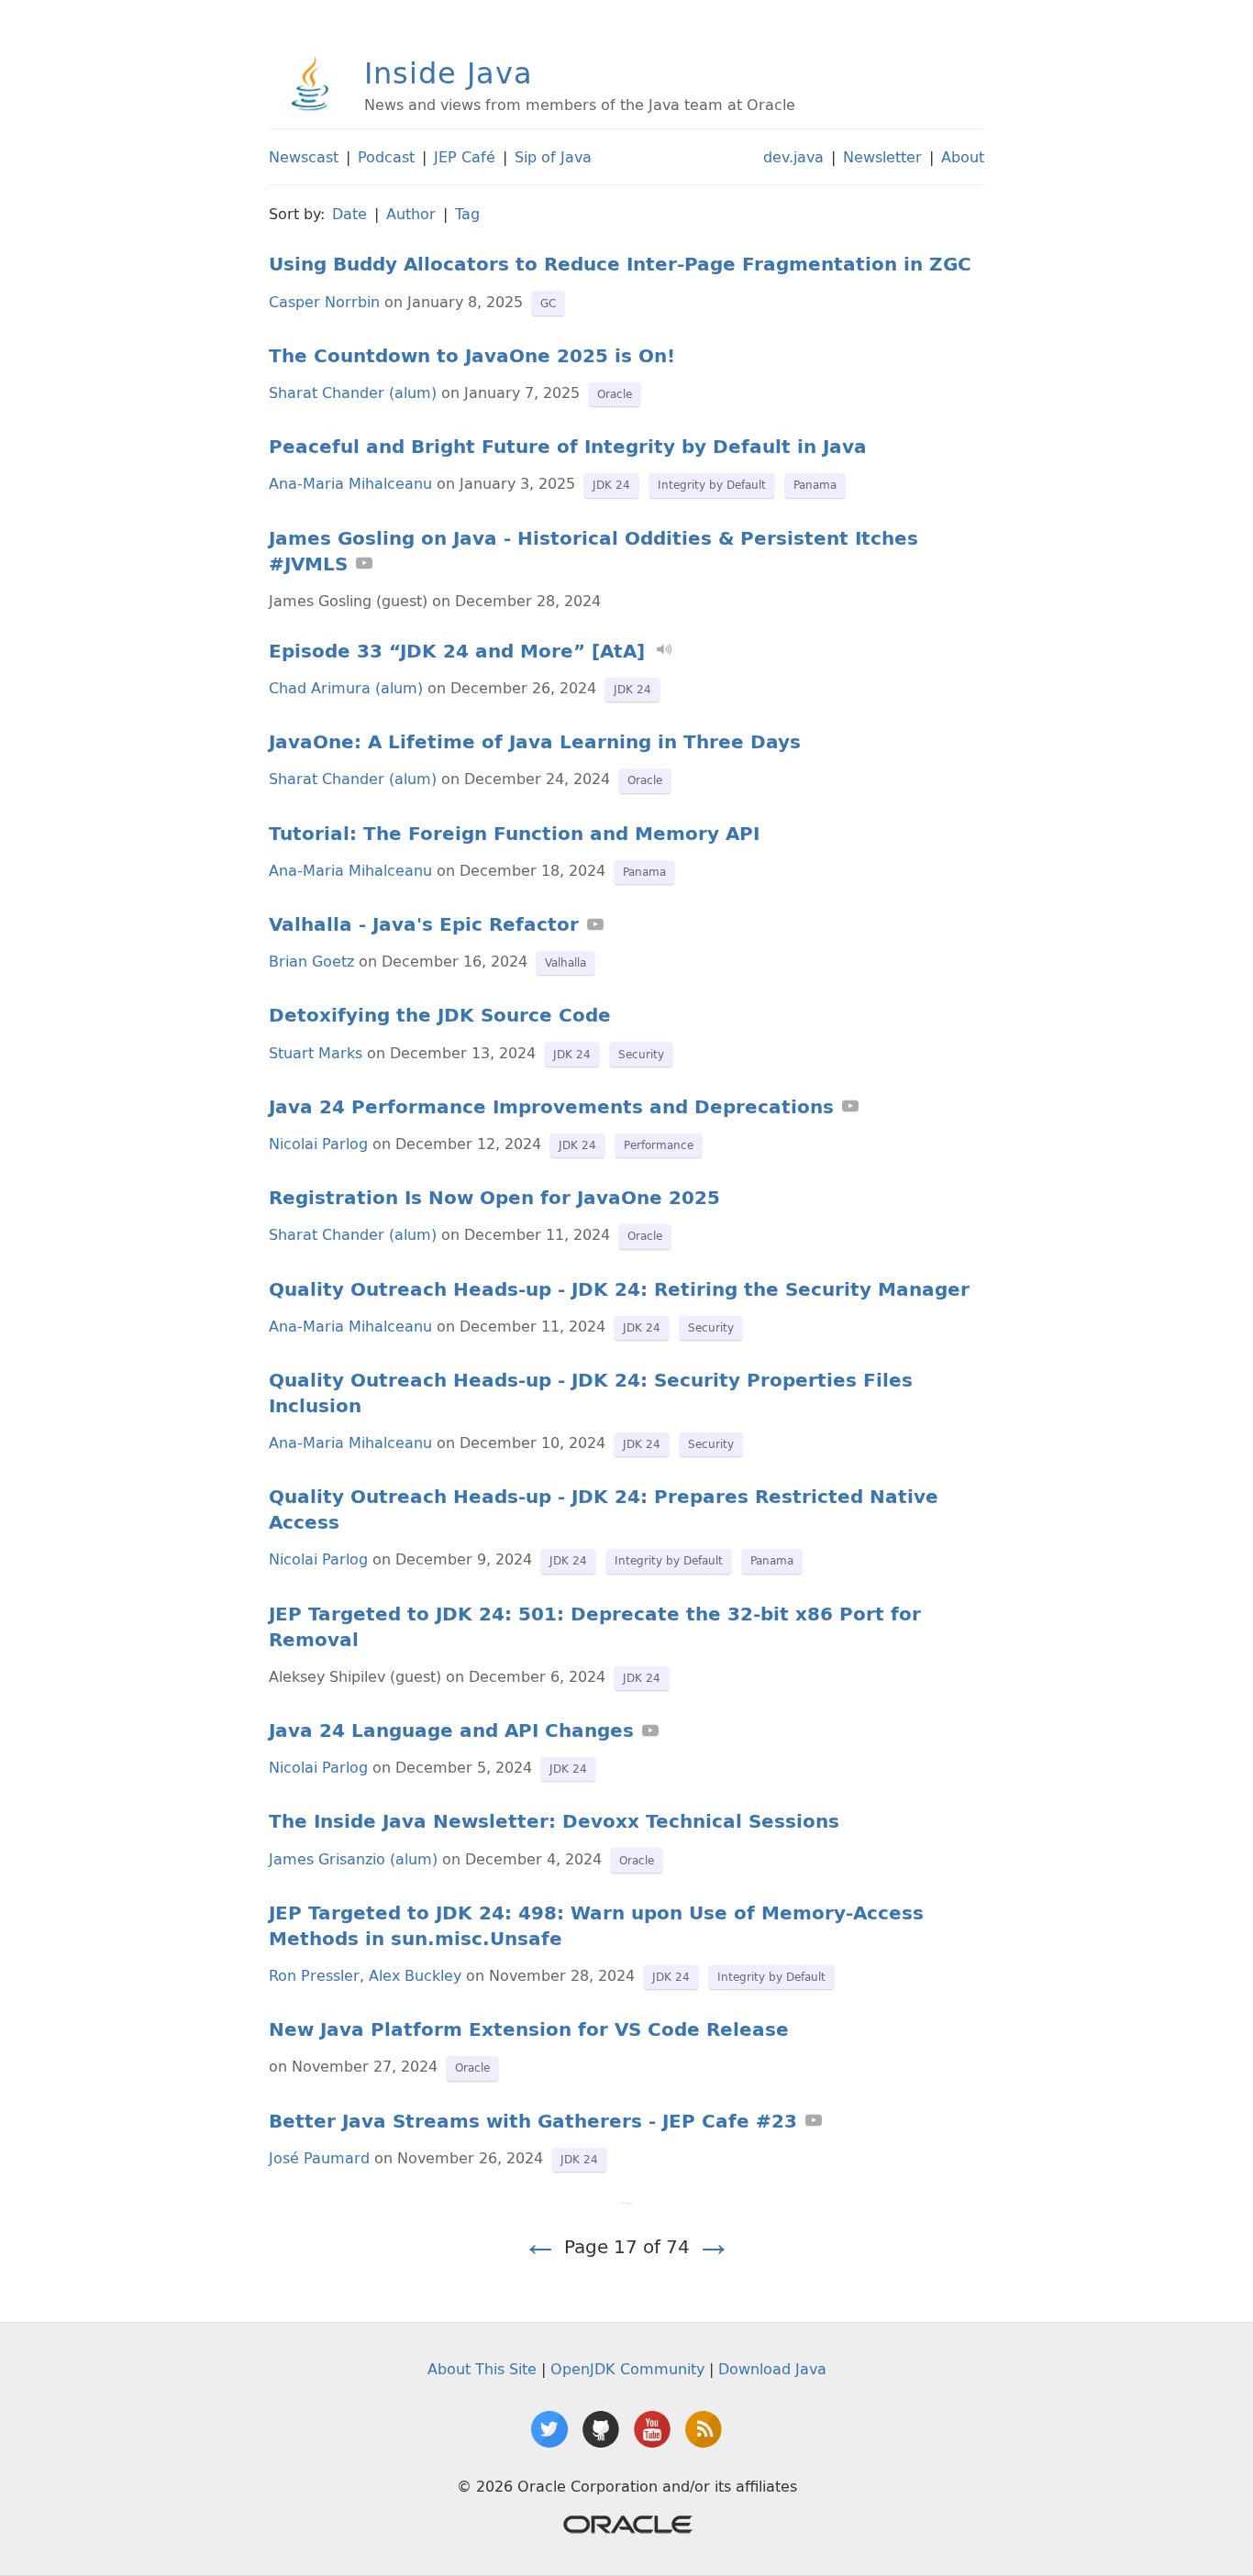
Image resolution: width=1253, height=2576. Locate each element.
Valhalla (566, 962)
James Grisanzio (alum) (353, 1859)
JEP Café (465, 157)
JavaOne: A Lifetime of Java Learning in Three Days (535, 742)
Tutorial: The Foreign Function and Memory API (514, 834)
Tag (467, 214)
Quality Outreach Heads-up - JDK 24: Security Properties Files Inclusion (591, 1393)
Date (349, 214)
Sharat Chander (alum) (353, 392)
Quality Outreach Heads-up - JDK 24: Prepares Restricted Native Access (604, 1509)
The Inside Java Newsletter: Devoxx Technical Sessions (554, 1821)
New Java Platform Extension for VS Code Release (529, 2029)
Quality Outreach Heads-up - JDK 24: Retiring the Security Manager (619, 1289)
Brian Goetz (311, 961)
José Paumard (319, 2158)
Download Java (772, 2369)
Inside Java (449, 72)
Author (411, 214)
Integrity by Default (712, 485)
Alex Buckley (415, 1975)
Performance (659, 1145)
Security (641, 1054)
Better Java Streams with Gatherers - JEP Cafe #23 (533, 2121)
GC (548, 303)
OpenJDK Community (627, 2369)
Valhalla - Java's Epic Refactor (424, 924)
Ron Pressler (314, 1975)
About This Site (482, 2369)
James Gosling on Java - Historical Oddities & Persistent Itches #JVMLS (593, 551)
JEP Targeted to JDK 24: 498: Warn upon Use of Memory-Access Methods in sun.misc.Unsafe (596, 1926)
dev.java (793, 157)
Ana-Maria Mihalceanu (350, 483)
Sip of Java (553, 157)
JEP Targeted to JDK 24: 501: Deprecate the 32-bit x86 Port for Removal (595, 1627)
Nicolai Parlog (318, 1144)
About (963, 157)
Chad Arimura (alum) (346, 688)
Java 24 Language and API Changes (451, 1730)
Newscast (304, 157)
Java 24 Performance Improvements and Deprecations (551, 1107)
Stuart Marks (316, 1053)
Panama (815, 485)
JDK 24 (611, 485)
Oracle (615, 394)
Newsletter (882, 157)
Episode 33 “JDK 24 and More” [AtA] (457, 651)
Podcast (386, 157)
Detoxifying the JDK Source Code (440, 1015)
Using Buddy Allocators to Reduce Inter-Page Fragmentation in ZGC (620, 264)
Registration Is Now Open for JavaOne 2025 (494, 1198)
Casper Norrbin (324, 302)
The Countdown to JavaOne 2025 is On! (472, 356)
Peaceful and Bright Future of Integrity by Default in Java (568, 447)
